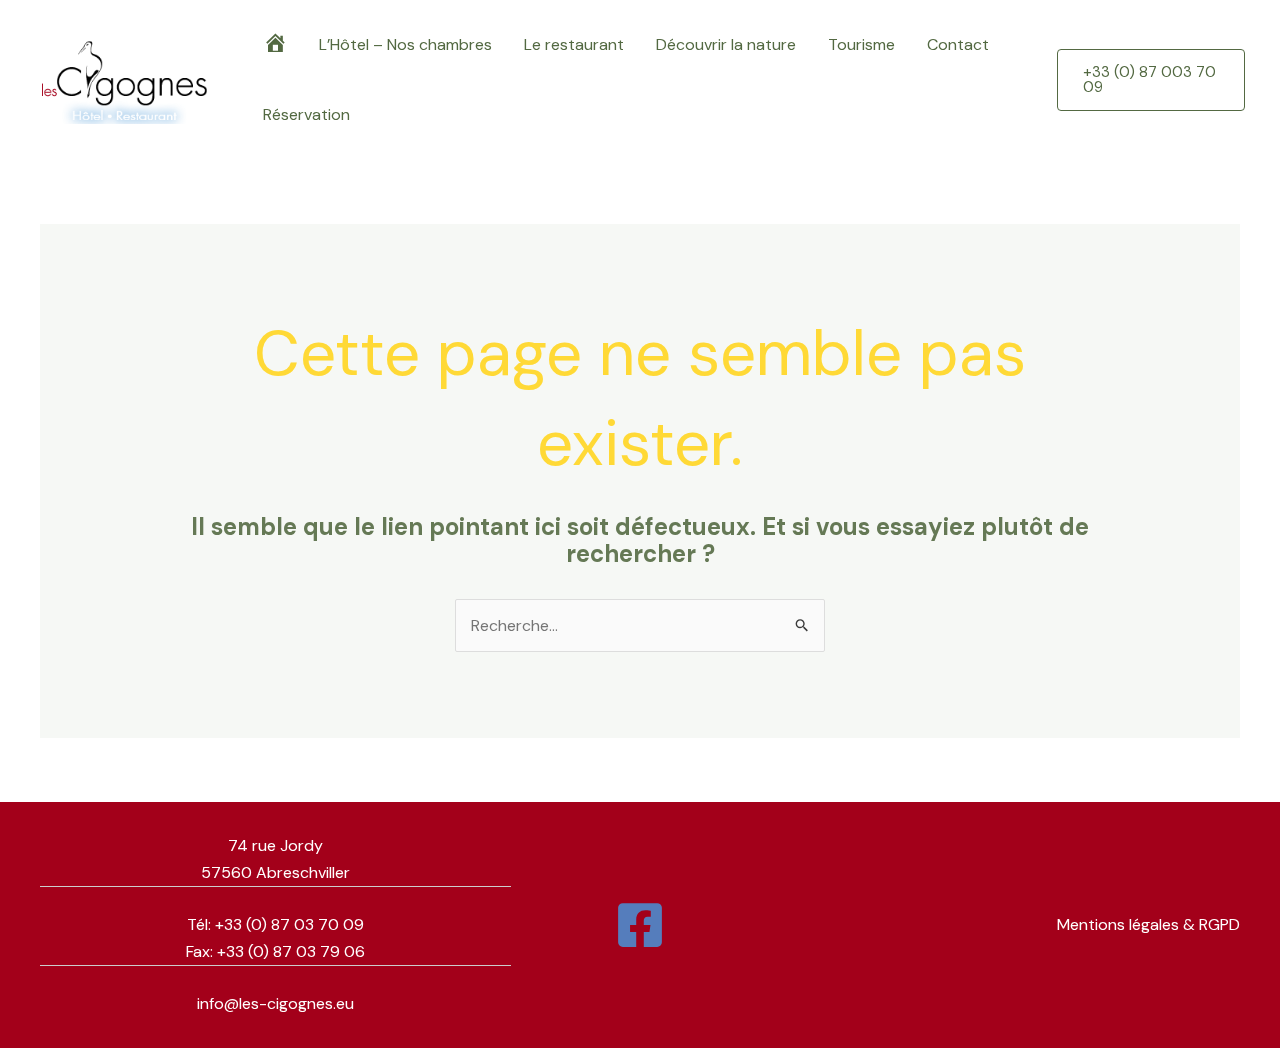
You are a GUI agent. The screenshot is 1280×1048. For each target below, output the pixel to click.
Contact (958, 44)
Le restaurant (574, 44)
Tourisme (861, 44)
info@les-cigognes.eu (275, 1003)
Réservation (306, 114)
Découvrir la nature (726, 44)
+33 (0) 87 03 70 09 (289, 924)
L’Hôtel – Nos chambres (405, 44)
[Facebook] (640, 925)
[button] (1151, 80)
